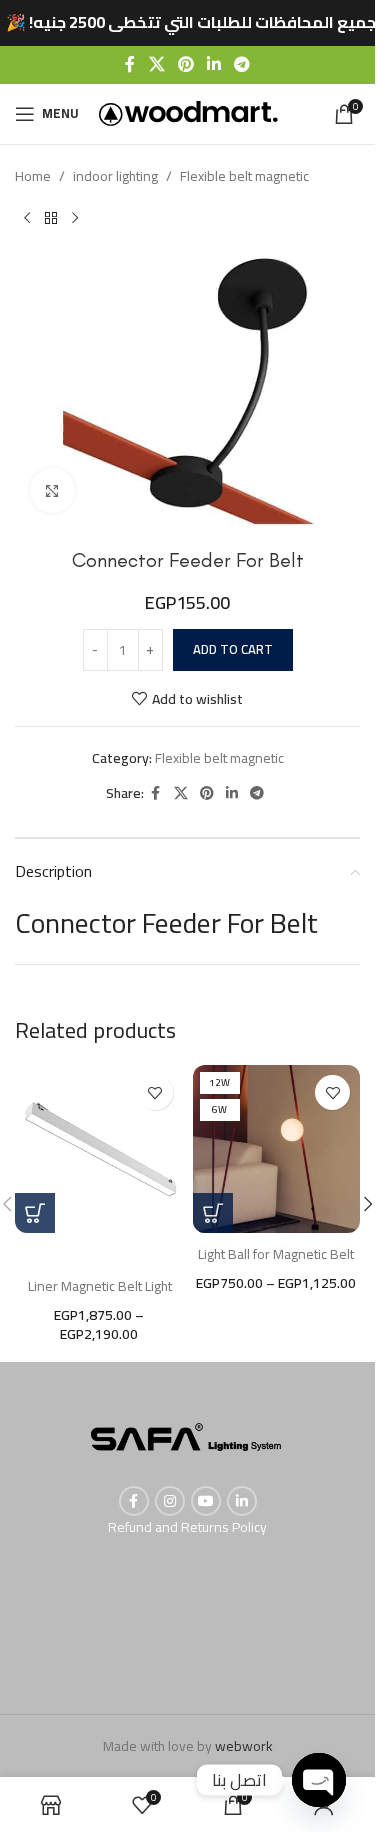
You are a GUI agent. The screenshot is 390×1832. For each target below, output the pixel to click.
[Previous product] (27, 219)
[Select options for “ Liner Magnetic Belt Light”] (35, 1213)
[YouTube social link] (206, 1501)
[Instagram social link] (170, 1501)
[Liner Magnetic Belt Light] (99, 1149)
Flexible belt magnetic (244, 176)
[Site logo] (188, 112)
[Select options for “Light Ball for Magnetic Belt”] (213, 1213)
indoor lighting (115, 176)
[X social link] (156, 64)
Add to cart (233, 649)
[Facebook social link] (130, 64)
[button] (368, 1204)
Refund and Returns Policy (187, 1527)
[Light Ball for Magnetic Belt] (277, 1149)
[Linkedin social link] (214, 64)
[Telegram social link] (242, 64)
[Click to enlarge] (52, 490)
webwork (244, 1746)
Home (33, 176)
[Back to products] (51, 219)
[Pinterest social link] (185, 64)
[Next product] (75, 219)
